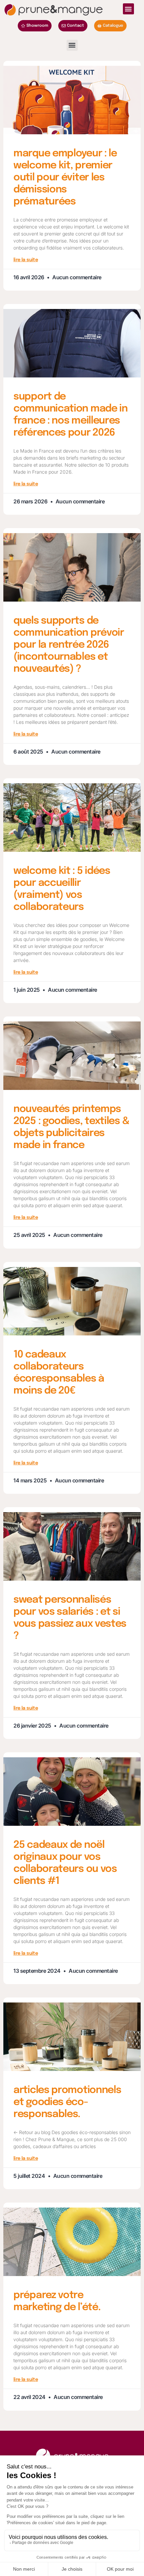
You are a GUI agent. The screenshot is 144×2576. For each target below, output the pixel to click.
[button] (128, 9)
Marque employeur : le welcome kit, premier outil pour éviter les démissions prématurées (65, 178)
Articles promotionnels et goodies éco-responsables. (67, 2102)
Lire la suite (26, 260)
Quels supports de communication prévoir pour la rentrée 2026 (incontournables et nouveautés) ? (69, 645)
